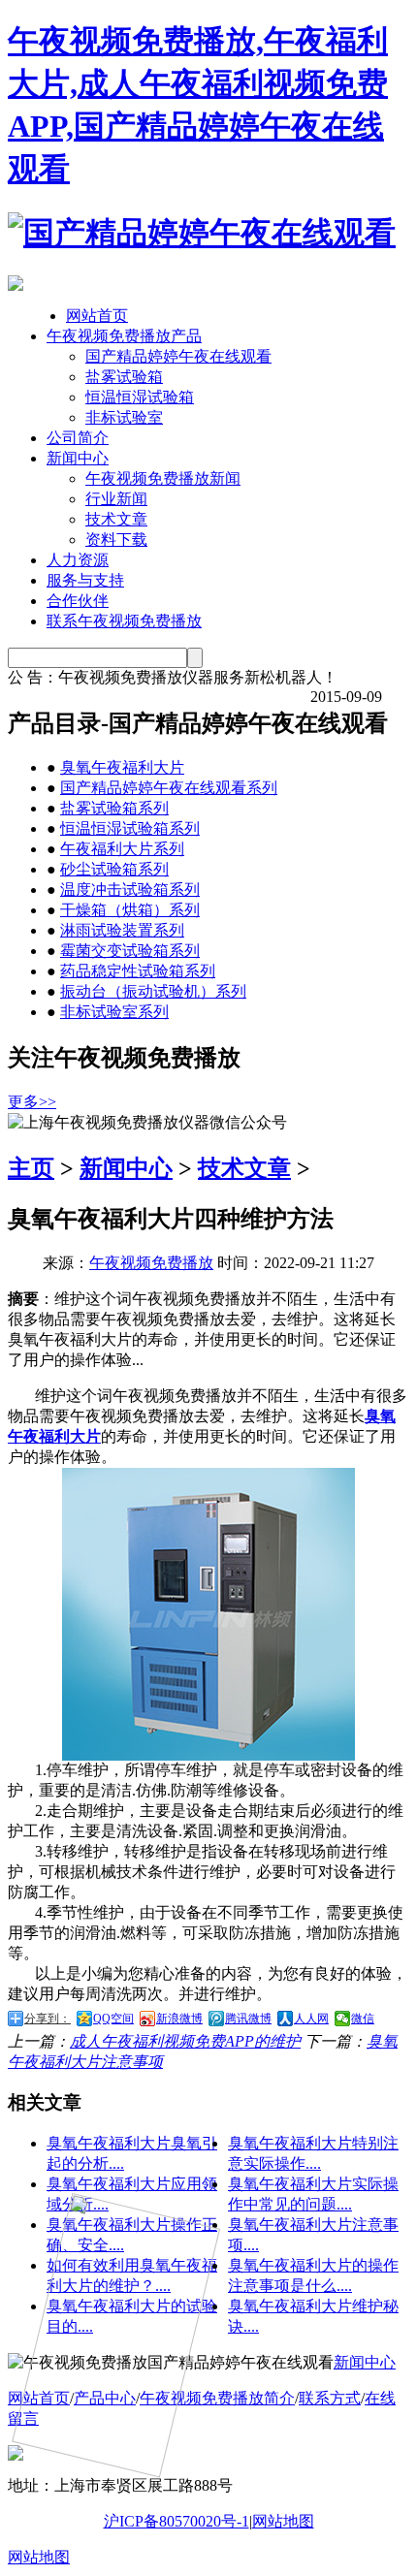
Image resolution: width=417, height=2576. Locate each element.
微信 (363, 2019)
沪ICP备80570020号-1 (176, 2521)
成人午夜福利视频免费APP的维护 (185, 2041)
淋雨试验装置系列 (122, 930)
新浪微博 (179, 2019)
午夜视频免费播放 (151, 1263)
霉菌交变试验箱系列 (130, 951)
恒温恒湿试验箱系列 (130, 828)
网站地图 (283, 2521)
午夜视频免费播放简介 (217, 2398)
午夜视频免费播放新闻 (163, 478)
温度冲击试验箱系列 (130, 890)
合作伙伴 (78, 601)
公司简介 (78, 438)
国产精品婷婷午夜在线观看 (178, 356)
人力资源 (78, 560)
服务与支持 (85, 580)
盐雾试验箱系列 (114, 808)
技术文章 (116, 519)
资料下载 (116, 540)
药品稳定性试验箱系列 (138, 971)
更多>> (32, 1102)
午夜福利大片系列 (122, 849)
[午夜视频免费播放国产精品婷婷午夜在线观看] (202, 233)
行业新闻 (116, 499)
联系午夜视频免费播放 (124, 621)
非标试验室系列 (114, 1012)
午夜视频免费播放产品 (124, 336)
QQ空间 (113, 2019)
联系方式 (330, 2398)
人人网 (311, 2019)
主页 (31, 1168)
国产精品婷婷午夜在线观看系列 (169, 788)
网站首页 (97, 316)
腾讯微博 (248, 2019)
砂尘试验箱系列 (114, 869)
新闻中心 (78, 458)
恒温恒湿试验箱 (140, 397)
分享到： (48, 2019)
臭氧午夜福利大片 (122, 767)
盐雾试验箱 (124, 377)
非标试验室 (124, 417)
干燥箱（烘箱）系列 (130, 910)
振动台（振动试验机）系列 (153, 991)
